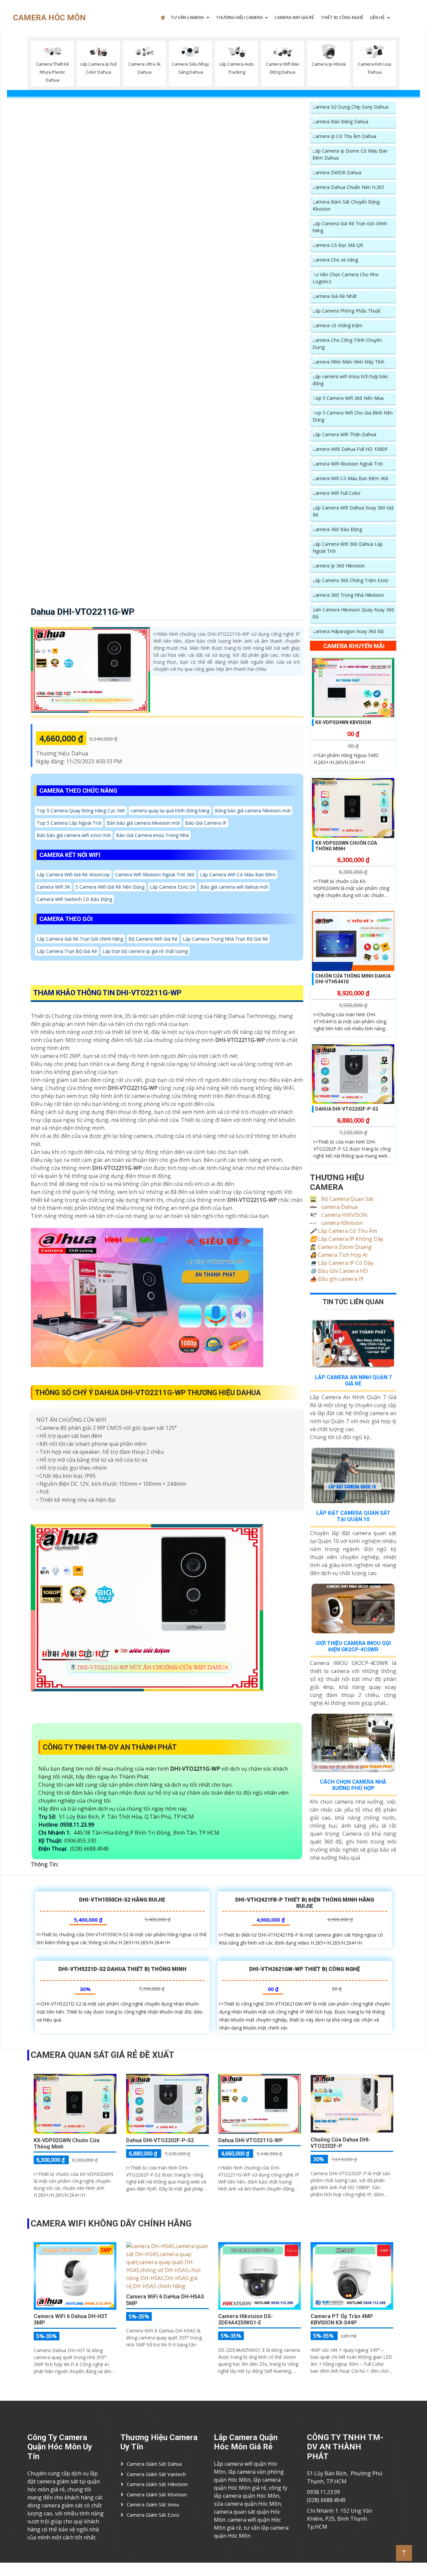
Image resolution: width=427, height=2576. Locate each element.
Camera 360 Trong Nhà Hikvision (348, 595)
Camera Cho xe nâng (335, 260)
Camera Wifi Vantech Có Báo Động (74, 899)
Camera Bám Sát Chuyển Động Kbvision (346, 205)
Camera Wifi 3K (53, 887)
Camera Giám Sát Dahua (154, 2464)
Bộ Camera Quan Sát (347, 1199)
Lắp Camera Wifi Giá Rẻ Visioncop (73, 874)
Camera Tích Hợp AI (339, 1255)
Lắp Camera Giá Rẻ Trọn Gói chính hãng (80, 939)
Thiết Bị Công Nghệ (342, 17)
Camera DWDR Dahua (337, 172)
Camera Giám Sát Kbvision (157, 2494)
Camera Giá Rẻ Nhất (335, 296)
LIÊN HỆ (377, 17)
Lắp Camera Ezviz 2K (172, 887)
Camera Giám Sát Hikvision (157, 2484)
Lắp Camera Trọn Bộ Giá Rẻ (67, 951)
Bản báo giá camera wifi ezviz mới (74, 835)
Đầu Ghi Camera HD (339, 1271)
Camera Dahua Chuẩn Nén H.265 (348, 187)
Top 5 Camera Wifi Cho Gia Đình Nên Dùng (353, 416)
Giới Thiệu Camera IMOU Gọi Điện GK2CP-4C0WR (353, 1646)
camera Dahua (339, 1207)
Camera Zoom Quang (341, 1247)
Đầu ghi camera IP (337, 1279)
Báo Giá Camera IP (206, 823)
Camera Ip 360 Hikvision (339, 566)
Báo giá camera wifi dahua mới (234, 887)
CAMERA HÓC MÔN (49, 18)
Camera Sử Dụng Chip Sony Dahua (350, 107)
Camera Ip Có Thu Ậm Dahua (344, 136)
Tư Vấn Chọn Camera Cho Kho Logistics (346, 278)
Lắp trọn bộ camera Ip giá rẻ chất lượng (145, 951)
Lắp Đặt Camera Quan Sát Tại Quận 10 (353, 1516)
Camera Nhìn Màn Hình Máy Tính (348, 362)
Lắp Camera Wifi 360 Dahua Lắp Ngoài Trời (348, 547)
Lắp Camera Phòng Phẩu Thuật (347, 311)
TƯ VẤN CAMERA (187, 17)
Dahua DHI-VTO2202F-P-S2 (347, 1109)
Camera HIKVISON (344, 1215)
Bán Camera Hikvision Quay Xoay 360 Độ (353, 613)
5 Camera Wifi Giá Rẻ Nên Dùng (110, 887)
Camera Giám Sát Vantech (156, 2474)
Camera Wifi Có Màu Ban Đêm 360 (350, 478)
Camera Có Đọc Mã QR (338, 245)
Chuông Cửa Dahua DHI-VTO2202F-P (340, 2143)
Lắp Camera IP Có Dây (342, 1263)
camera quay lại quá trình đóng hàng (170, 811)
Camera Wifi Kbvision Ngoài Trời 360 (155, 874)
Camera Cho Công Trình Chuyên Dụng (347, 344)
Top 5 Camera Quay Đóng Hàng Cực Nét (81, 811)
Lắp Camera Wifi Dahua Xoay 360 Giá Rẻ (353, 511)
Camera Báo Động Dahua (340, 121)
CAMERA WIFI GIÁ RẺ (294, 17)
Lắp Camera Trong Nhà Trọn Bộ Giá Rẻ (225, 939)
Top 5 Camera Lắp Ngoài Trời (69, 823)
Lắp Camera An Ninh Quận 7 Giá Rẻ (353, 1380)
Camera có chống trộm (337, 325)
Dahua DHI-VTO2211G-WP (83, 612)
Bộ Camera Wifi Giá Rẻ (153, 939)
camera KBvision (341, 1223)
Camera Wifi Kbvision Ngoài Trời (348, 464)
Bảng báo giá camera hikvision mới (253, 811)
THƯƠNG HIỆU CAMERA (239, 17)
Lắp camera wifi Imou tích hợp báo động (350, 380)
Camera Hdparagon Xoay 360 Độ (348, 631)
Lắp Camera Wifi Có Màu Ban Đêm (238, 874)
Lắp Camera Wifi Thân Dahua (344, 434)
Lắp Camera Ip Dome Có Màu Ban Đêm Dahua (350, 154)
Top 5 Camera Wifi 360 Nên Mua (348, 398)
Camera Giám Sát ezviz (153, 2515)
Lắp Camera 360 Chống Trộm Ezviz (350, 580)
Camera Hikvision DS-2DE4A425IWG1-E (246, 2319)
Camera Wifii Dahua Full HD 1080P (350, 449)
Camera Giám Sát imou (153, 2504)
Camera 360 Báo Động (337, 529)
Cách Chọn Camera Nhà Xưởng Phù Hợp (353, 1785)
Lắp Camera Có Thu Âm (343, 1231)
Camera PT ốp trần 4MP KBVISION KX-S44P (342, 2319)
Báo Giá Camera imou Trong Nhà (152, 835)
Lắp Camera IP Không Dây (347, 1239)
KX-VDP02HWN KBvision (343, 722)
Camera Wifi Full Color (337, 493)
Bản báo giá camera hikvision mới (143, 823)
